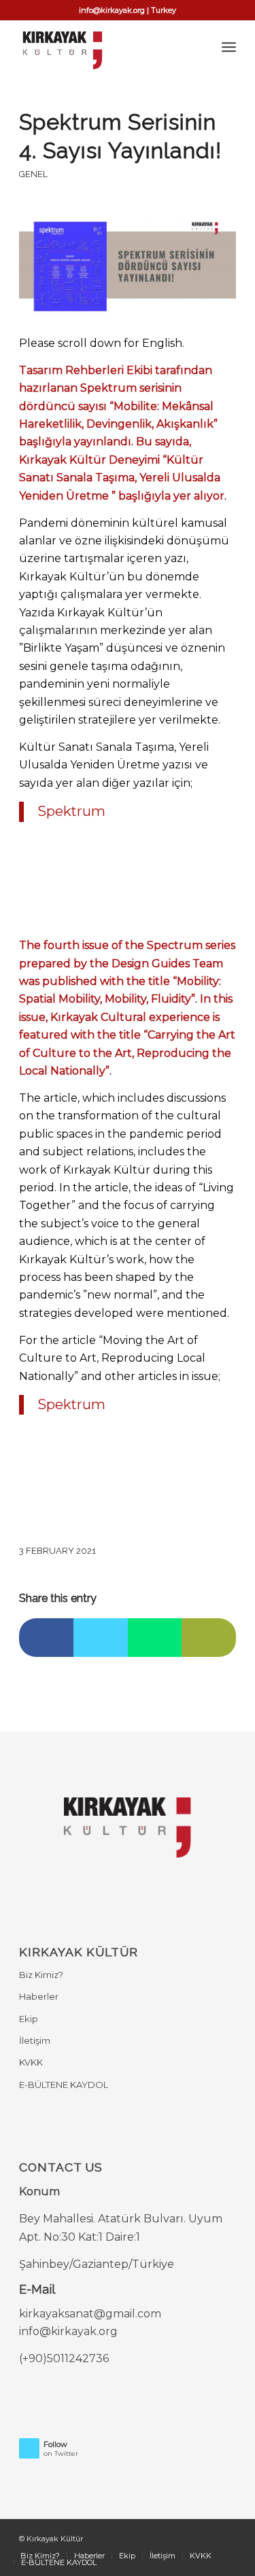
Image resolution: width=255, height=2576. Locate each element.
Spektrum (71, 811)
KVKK (31, 2062)
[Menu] (229, 47)
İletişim (35, 2040)
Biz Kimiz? (41, 1975)
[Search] (199, 47)
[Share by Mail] (209, 1638)
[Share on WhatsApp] (155, 1638)
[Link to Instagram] (226, 2537)
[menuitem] (199, 47)
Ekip (29, 2019)
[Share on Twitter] (101, 1638)
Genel (33, 174)
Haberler (39, 1996)
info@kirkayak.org (68, 2331)
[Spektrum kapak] (128, 267)
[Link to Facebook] (165, 2537)
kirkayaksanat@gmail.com (90, 2314)
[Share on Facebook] (46, 1638)
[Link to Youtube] (205, 2537)
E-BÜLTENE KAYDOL (64, 2085)
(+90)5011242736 (64, 2358)
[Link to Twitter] (185, 2537)
